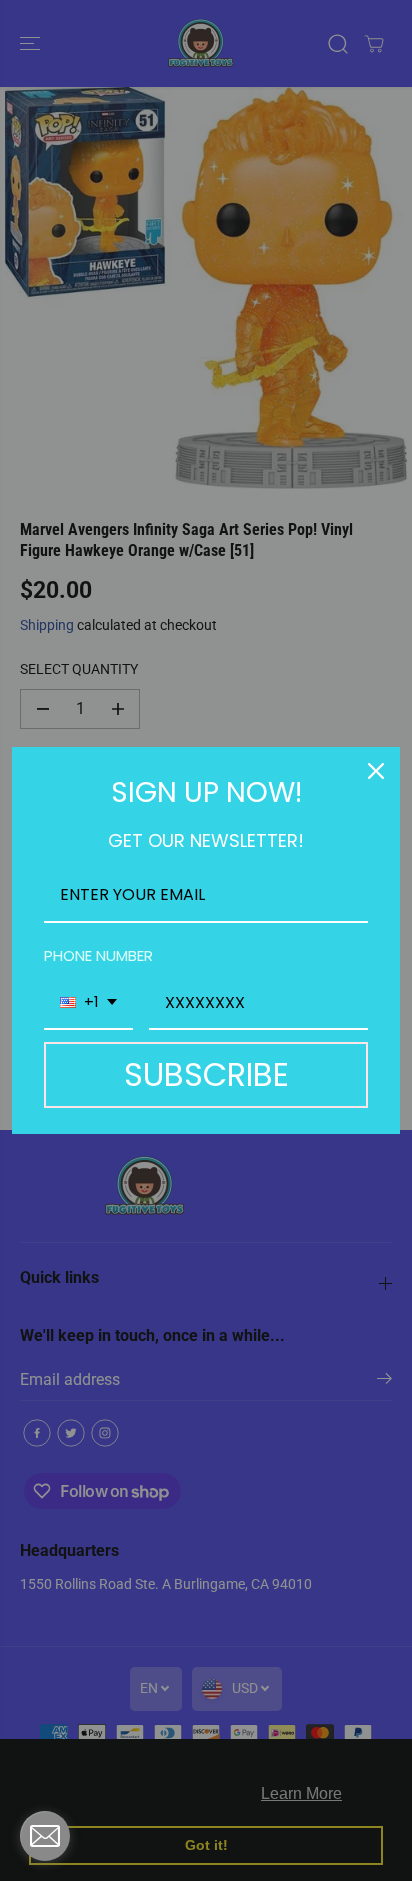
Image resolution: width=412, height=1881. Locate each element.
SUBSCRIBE (206, 1074)
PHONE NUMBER (98, 955)
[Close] (376, 771)
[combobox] (88, 1003)
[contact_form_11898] (45, 1836)
